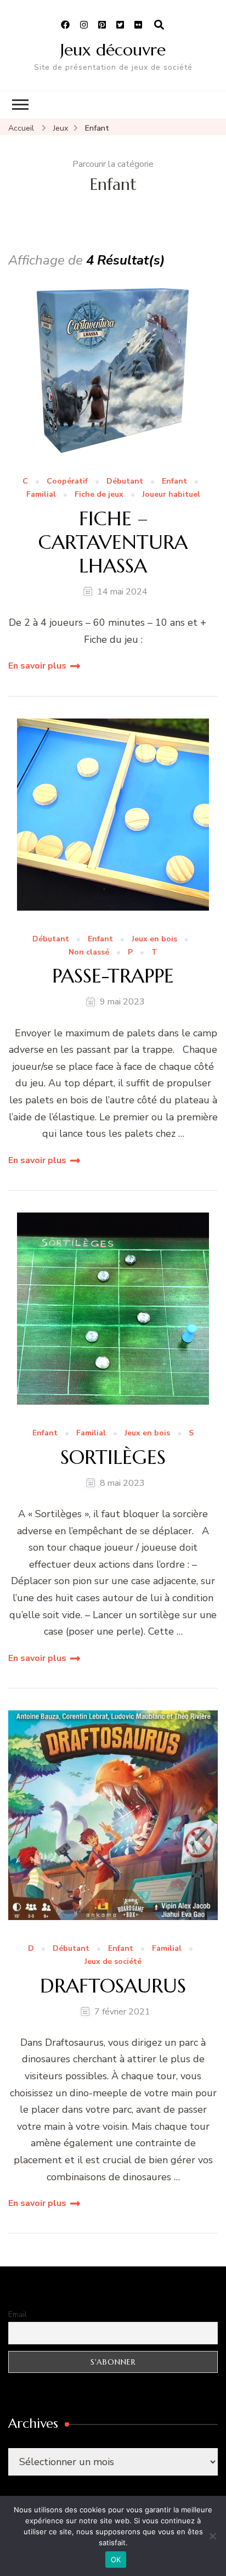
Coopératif (67, 482)
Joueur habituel (171, 495)
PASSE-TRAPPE (113, 976)
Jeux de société (113, 1962)
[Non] (212, 2536)
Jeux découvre (113, 50)
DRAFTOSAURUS (113, 1986)
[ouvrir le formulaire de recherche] (159, 25)
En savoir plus (37, 666)
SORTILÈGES (113, 1457)
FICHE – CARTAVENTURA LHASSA (113, 542)
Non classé (89, 953)
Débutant (125, 482)
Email (18, 2314)
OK (116, 2560)
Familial (41, 495)
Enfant (174, 482)
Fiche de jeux (99, 495)
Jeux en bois (154, 939)
